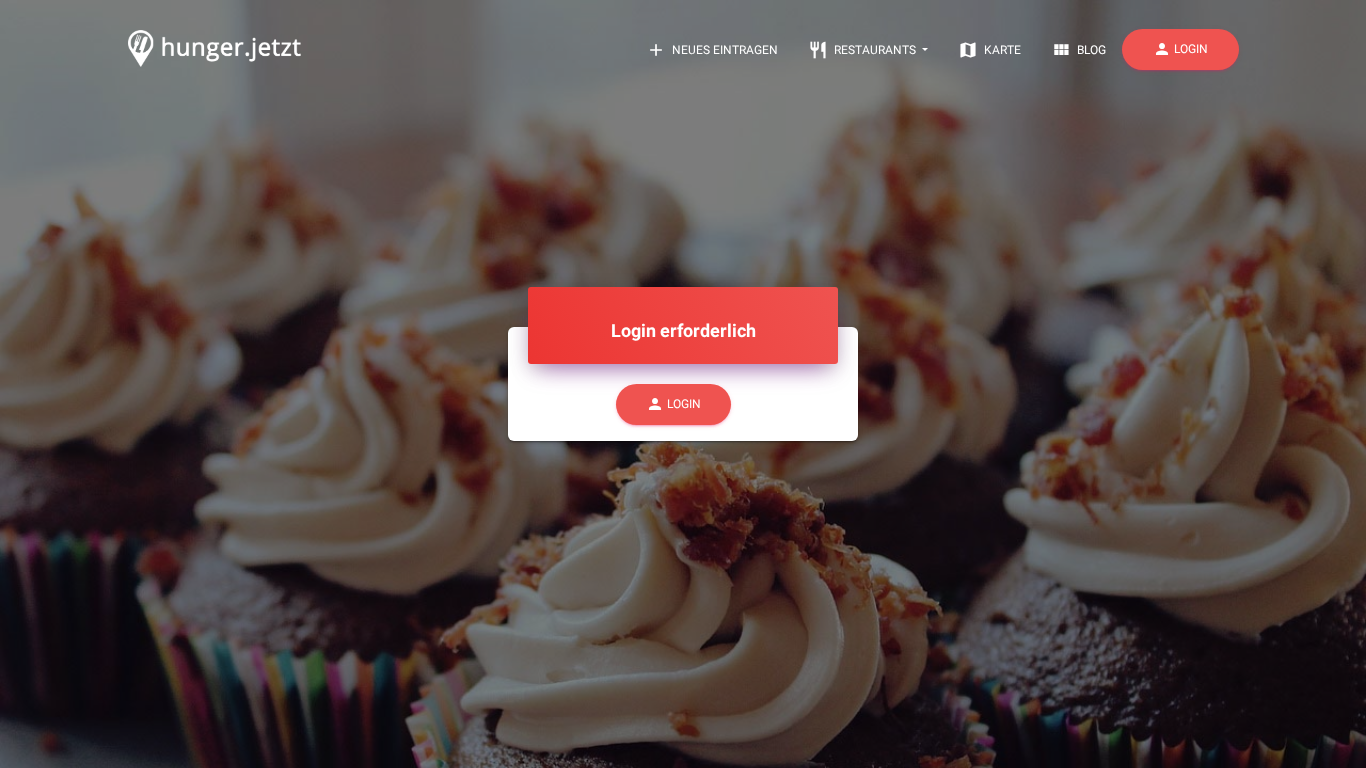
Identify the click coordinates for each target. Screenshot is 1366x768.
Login (1180, 49)
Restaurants (863, 50)
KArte (989, 50)
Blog (1078, 50)
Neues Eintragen (712, 50)
